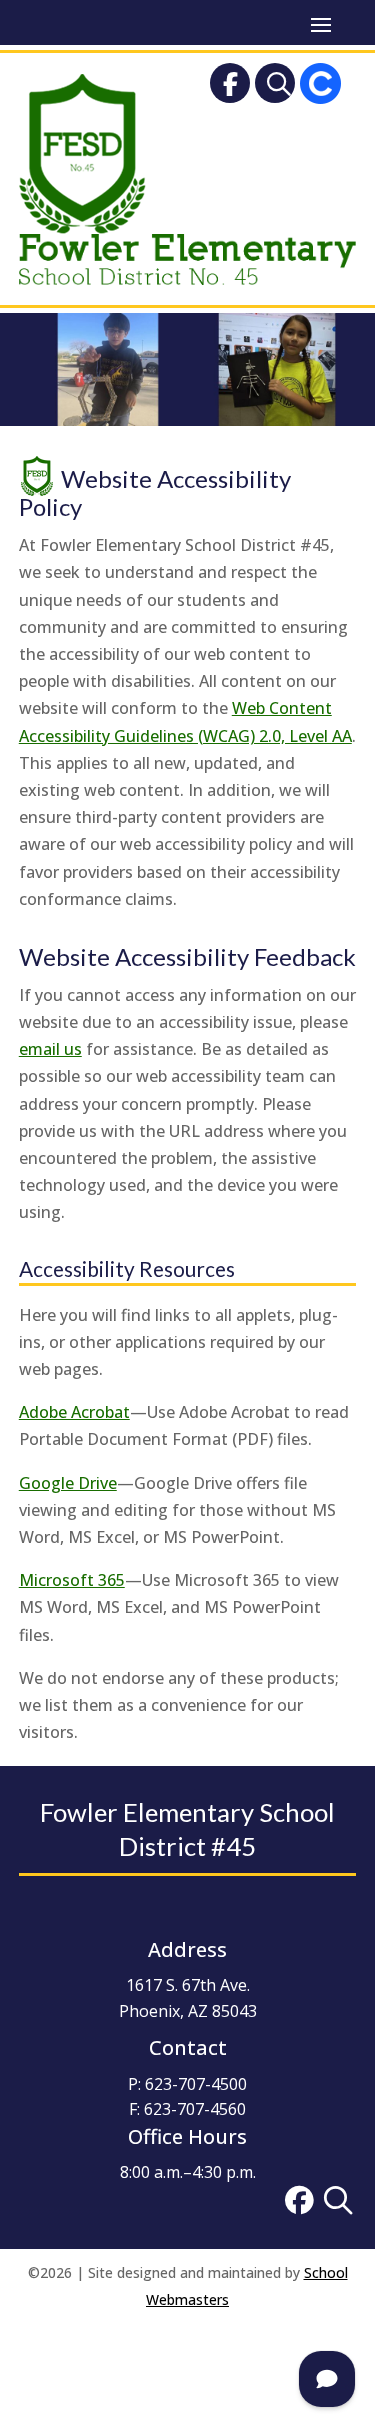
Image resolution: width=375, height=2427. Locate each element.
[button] (321, 23)
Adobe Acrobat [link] (74, 1412)
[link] (230, 87)
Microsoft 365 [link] (72, 1580)
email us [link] (50, 1049)
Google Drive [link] (68, 1483)
